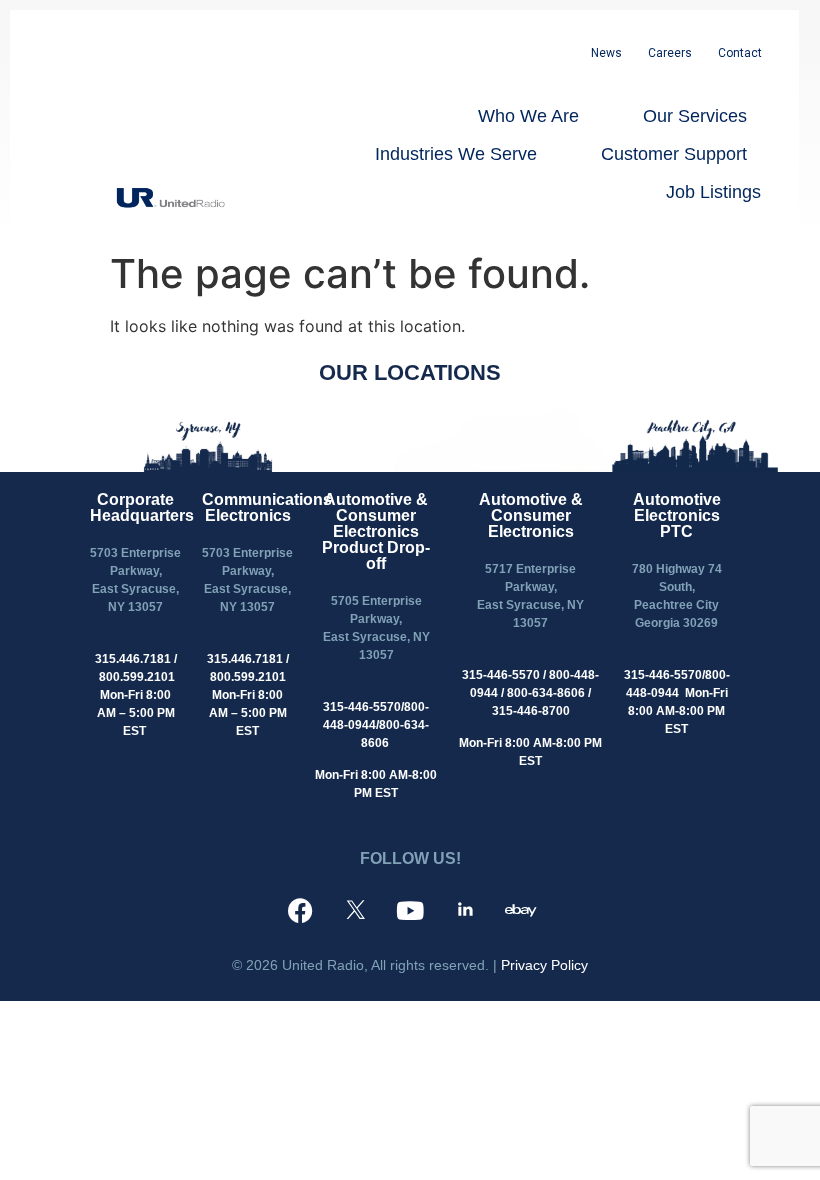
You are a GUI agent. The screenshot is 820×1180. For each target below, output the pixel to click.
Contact (740, 53)
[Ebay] (520, 910)
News (606, 53)
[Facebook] (300, 910)
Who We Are (528, 116)
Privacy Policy (544, 965)
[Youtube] (410, 910)
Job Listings (713, 192)
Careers (670, 53)
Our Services (695, 116)
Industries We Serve (456, 154)
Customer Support (674, 154)
